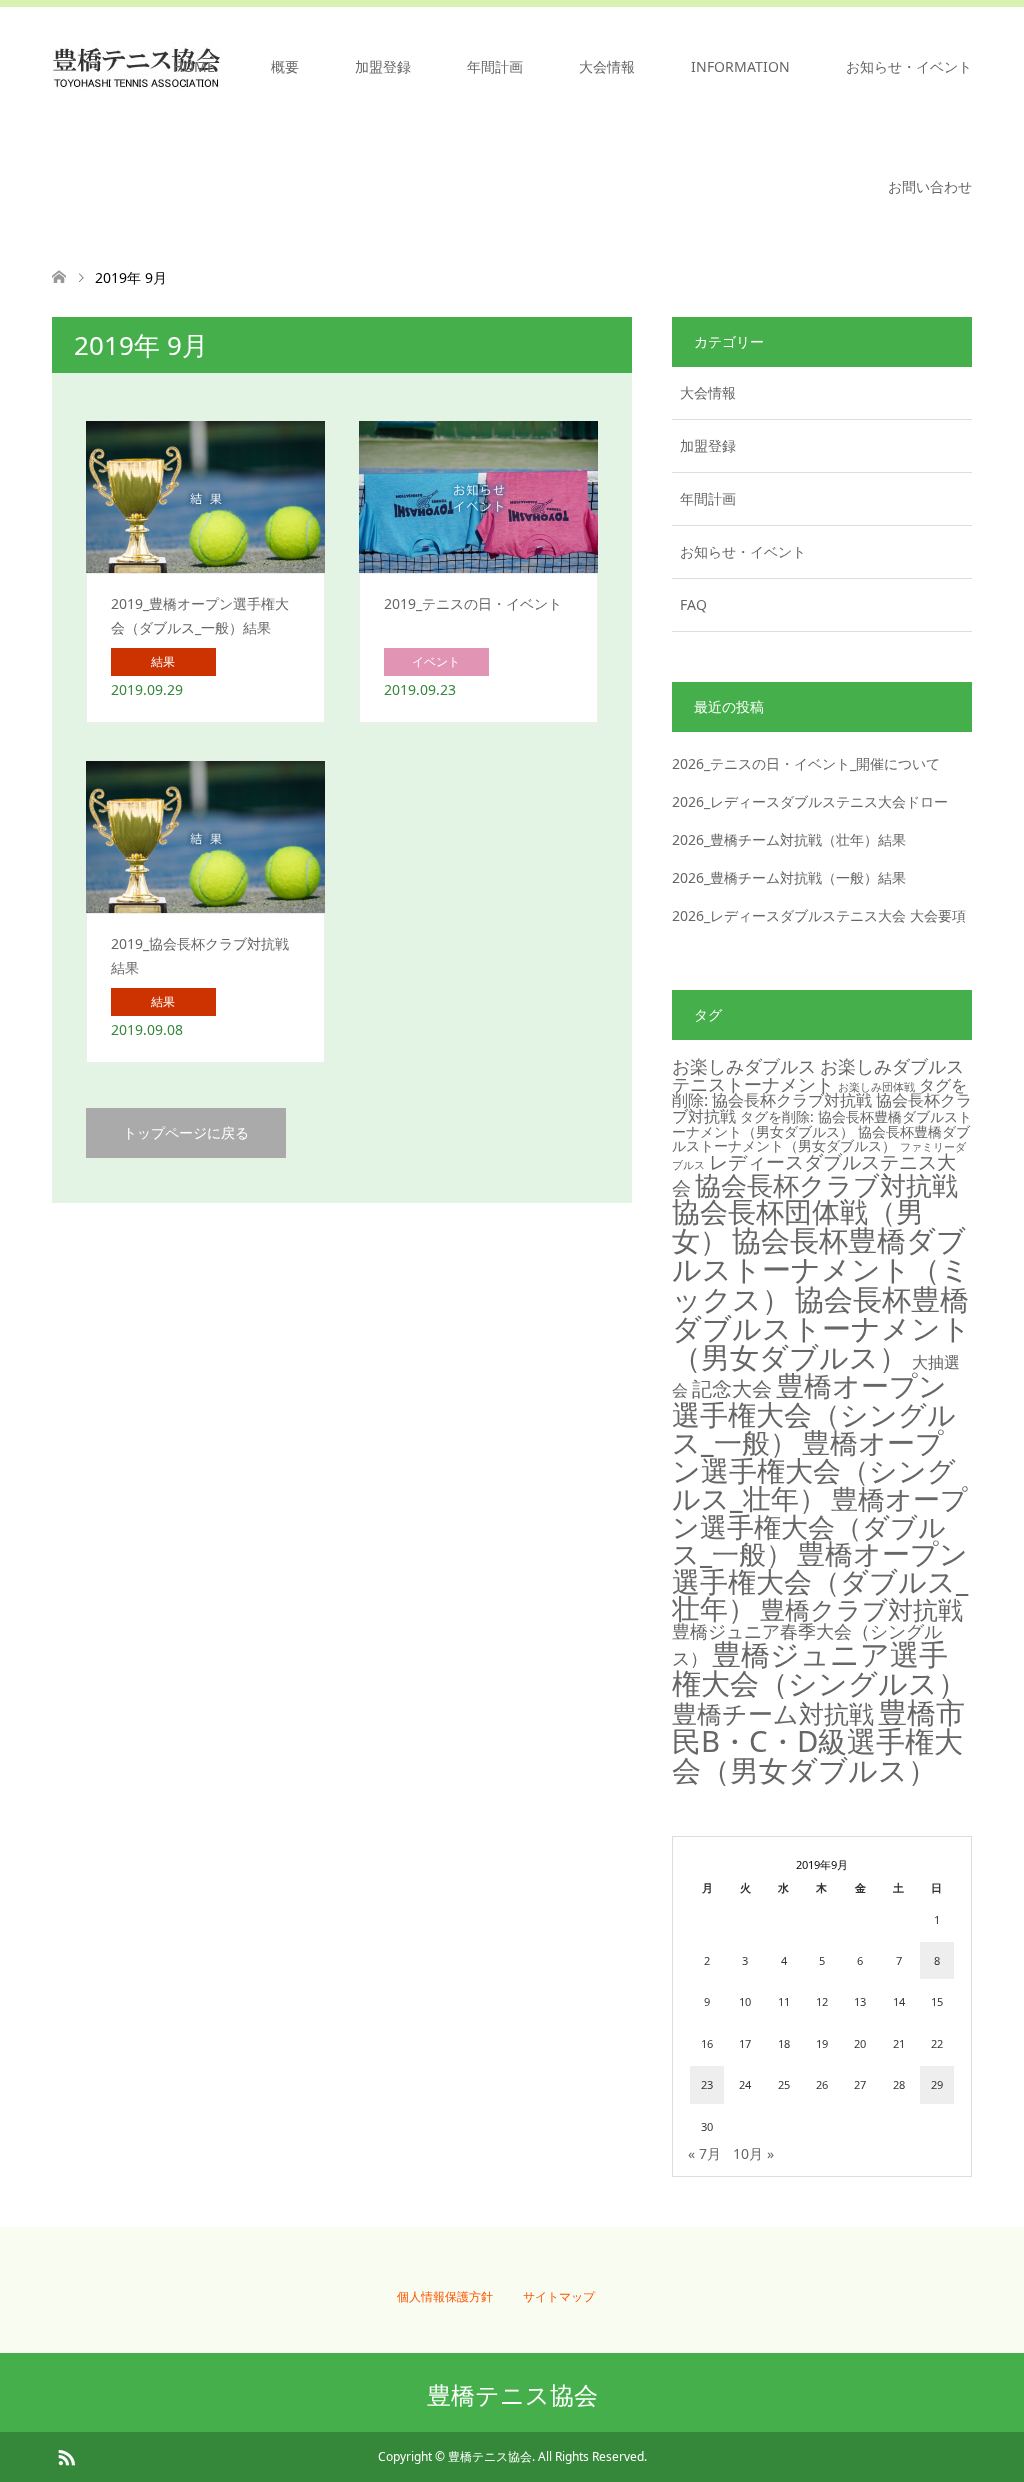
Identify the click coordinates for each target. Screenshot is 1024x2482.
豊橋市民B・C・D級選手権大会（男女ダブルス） (818, 1741)
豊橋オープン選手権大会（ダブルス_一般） (820, 1526)
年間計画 (495, 66)
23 (707, 2084)
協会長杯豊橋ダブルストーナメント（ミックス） (821, 1269)
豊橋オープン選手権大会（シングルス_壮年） (814, 1470)
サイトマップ (559, 2296)
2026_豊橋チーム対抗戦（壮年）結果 (789, 839)
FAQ (693, 604)
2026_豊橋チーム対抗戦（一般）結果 (789, 877)
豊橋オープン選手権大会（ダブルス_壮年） (820, 1580)
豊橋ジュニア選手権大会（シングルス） (819, 1668)
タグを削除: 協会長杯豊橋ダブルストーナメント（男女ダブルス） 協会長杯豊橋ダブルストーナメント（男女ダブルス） (822, 1131)
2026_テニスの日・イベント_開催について (806, 763)
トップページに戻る (186, 1132)
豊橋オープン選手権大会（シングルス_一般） (814, 1413)
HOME (194, 66)
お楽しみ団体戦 (876, 1087)
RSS (66, 2456)
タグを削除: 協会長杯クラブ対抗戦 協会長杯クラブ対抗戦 (822, 1101)
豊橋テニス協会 (512, 2394)
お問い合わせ (930, 186)
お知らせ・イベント (909, 66)
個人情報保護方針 (445, 2296)
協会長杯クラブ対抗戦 (826, 1185)
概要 (285, 66)
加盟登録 (383, 66)
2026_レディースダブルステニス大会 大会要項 (819, 915)
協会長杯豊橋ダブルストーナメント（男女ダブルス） (821, 1327)
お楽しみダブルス (744, 1066)
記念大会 (732, 1388)
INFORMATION (740, 66)
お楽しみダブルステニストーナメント (818, 1075)
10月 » (753, 2153)
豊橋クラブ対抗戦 (861, 1609)
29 (937, 2084)
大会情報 (607, 66)
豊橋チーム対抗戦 (773, 1713)
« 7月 (704, 2153)
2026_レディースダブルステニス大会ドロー (810, 801)
